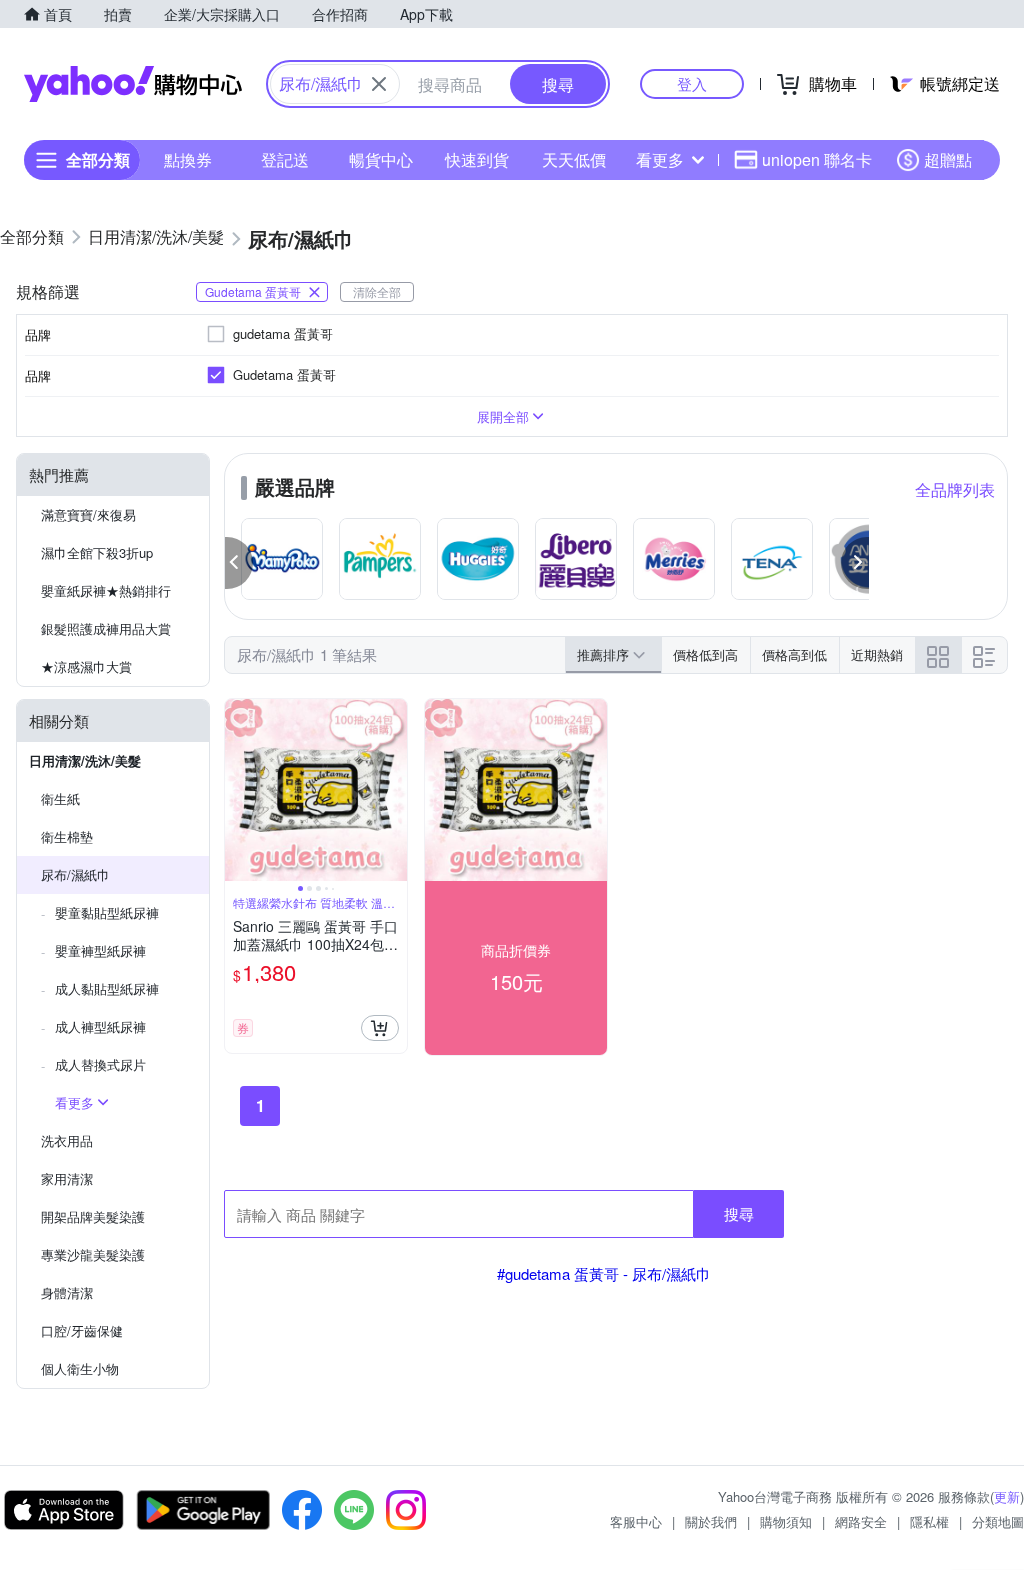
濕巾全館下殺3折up (97, 552)
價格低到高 (705, 654)
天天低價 (574, 159)
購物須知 (786, 1521)
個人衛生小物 (80, 1368)
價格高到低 (794, 654)
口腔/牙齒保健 (82, 1330)
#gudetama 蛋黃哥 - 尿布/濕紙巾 (604, 1273)
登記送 (285, 159)
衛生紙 (60, 798)
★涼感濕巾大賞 (86, 666)
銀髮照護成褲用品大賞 (106, 628)
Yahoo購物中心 (133, 84)
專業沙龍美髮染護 (93, 1254)
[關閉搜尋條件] (379, 84)
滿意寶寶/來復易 (88, 514)
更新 (1007, 1496)
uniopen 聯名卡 (817, 159)
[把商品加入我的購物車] (380, 1028)
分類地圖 (998, 1521)
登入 (692, 83)
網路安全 (861, 1521)
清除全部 (377, 291)
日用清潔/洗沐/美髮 (85, 760)
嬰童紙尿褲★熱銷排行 (106, 590)
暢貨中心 (381, 159)
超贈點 (948, 159)
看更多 (660, 159)
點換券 (188, 159)
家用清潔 (67, 1178)
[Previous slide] (238, 790)
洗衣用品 (67, 1140)
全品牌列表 (955, 489)
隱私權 (929, 1521)
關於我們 (711, 1521)
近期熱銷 (877, 654)
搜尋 (739, 1213)
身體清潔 (67, 1292)
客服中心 (636, 1521)
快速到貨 (477, 159)
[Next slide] (394, 790)
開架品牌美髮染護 (93, 1216)
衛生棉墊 (67, 836)
